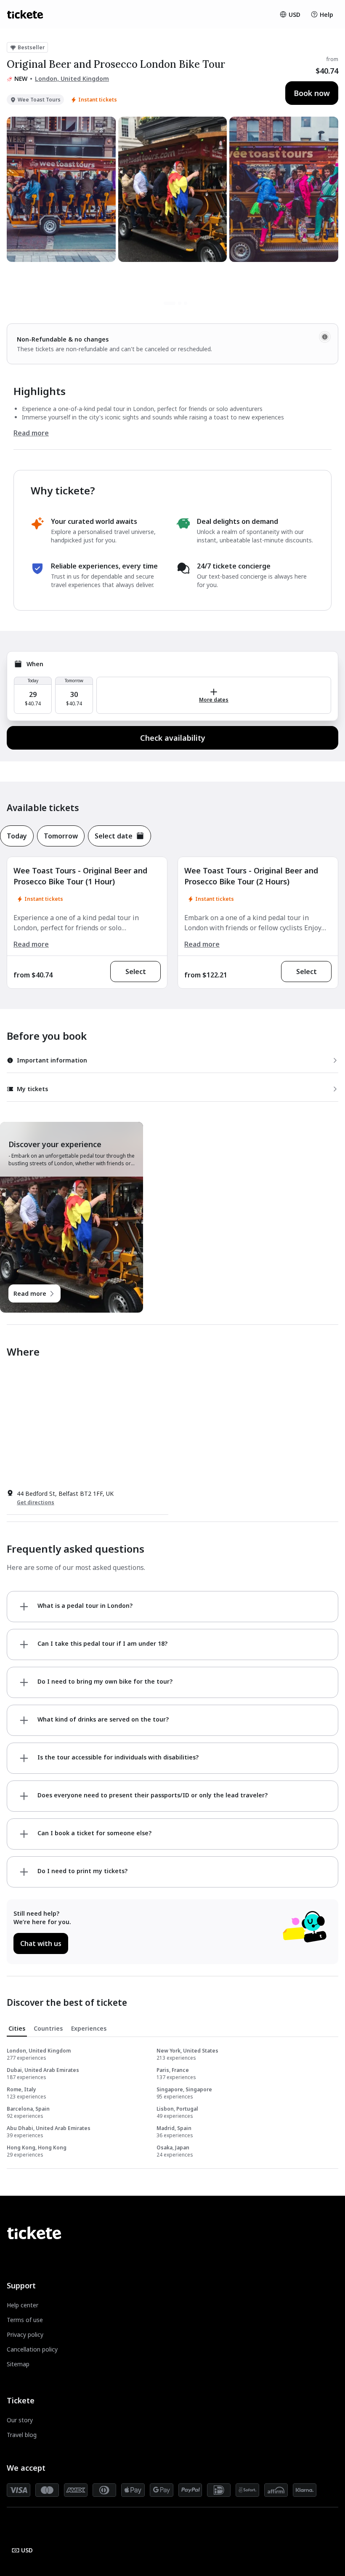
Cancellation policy (32, 2349)
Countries (48, 2028)
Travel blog (22, 2435)
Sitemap (18, 2364)
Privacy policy (25, 2334)
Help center (23, 2305)
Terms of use (25, 2320)
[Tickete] (25, 14)
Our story (20, 2420)
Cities (17, 2028)
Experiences (89, 2028)
